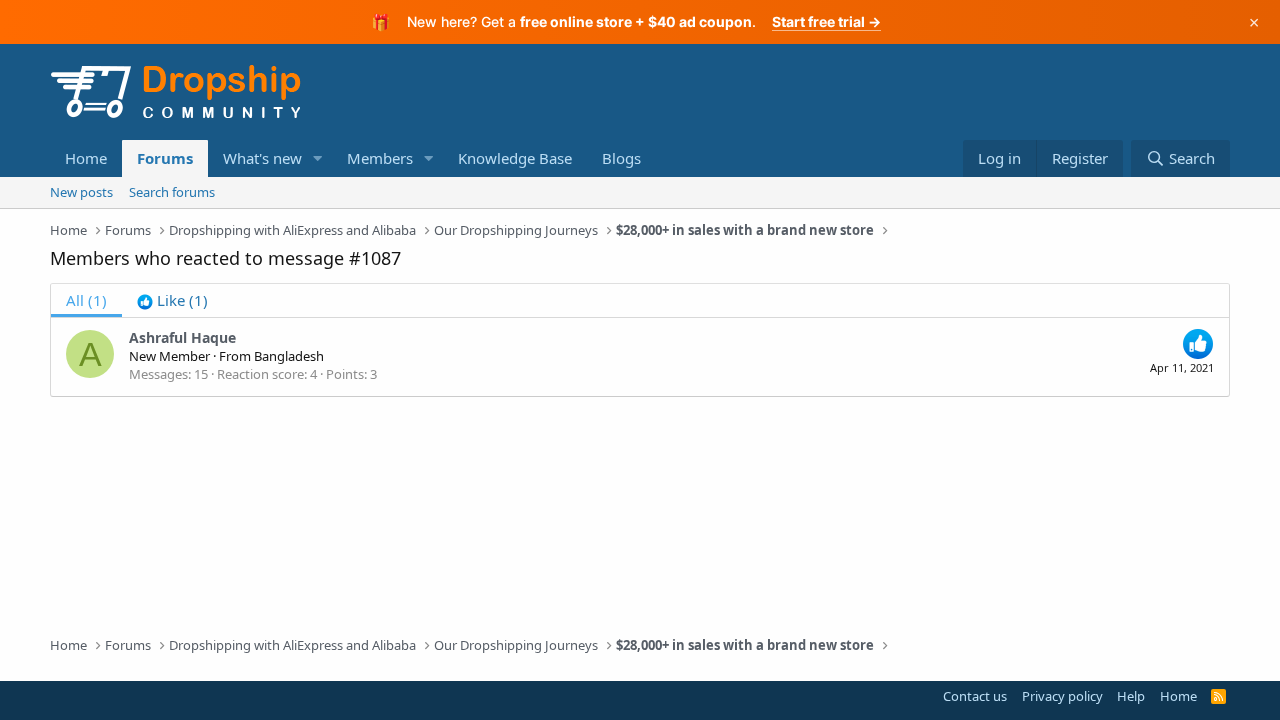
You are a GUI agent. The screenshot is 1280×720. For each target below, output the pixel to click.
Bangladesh (289, 356)
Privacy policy (1062, 696)
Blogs (621, 158)
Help (1131, 696)
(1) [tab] (86, 300)
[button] (318, 158)
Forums (165, 158)
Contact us (975, 696)
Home (86, 158)
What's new (262, 158)
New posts (81, 192)
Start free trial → (826, 21)
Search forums (172, 192)
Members (380, 158)
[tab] (172, 300)
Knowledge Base (515, 158)
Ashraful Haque (182, 337)
